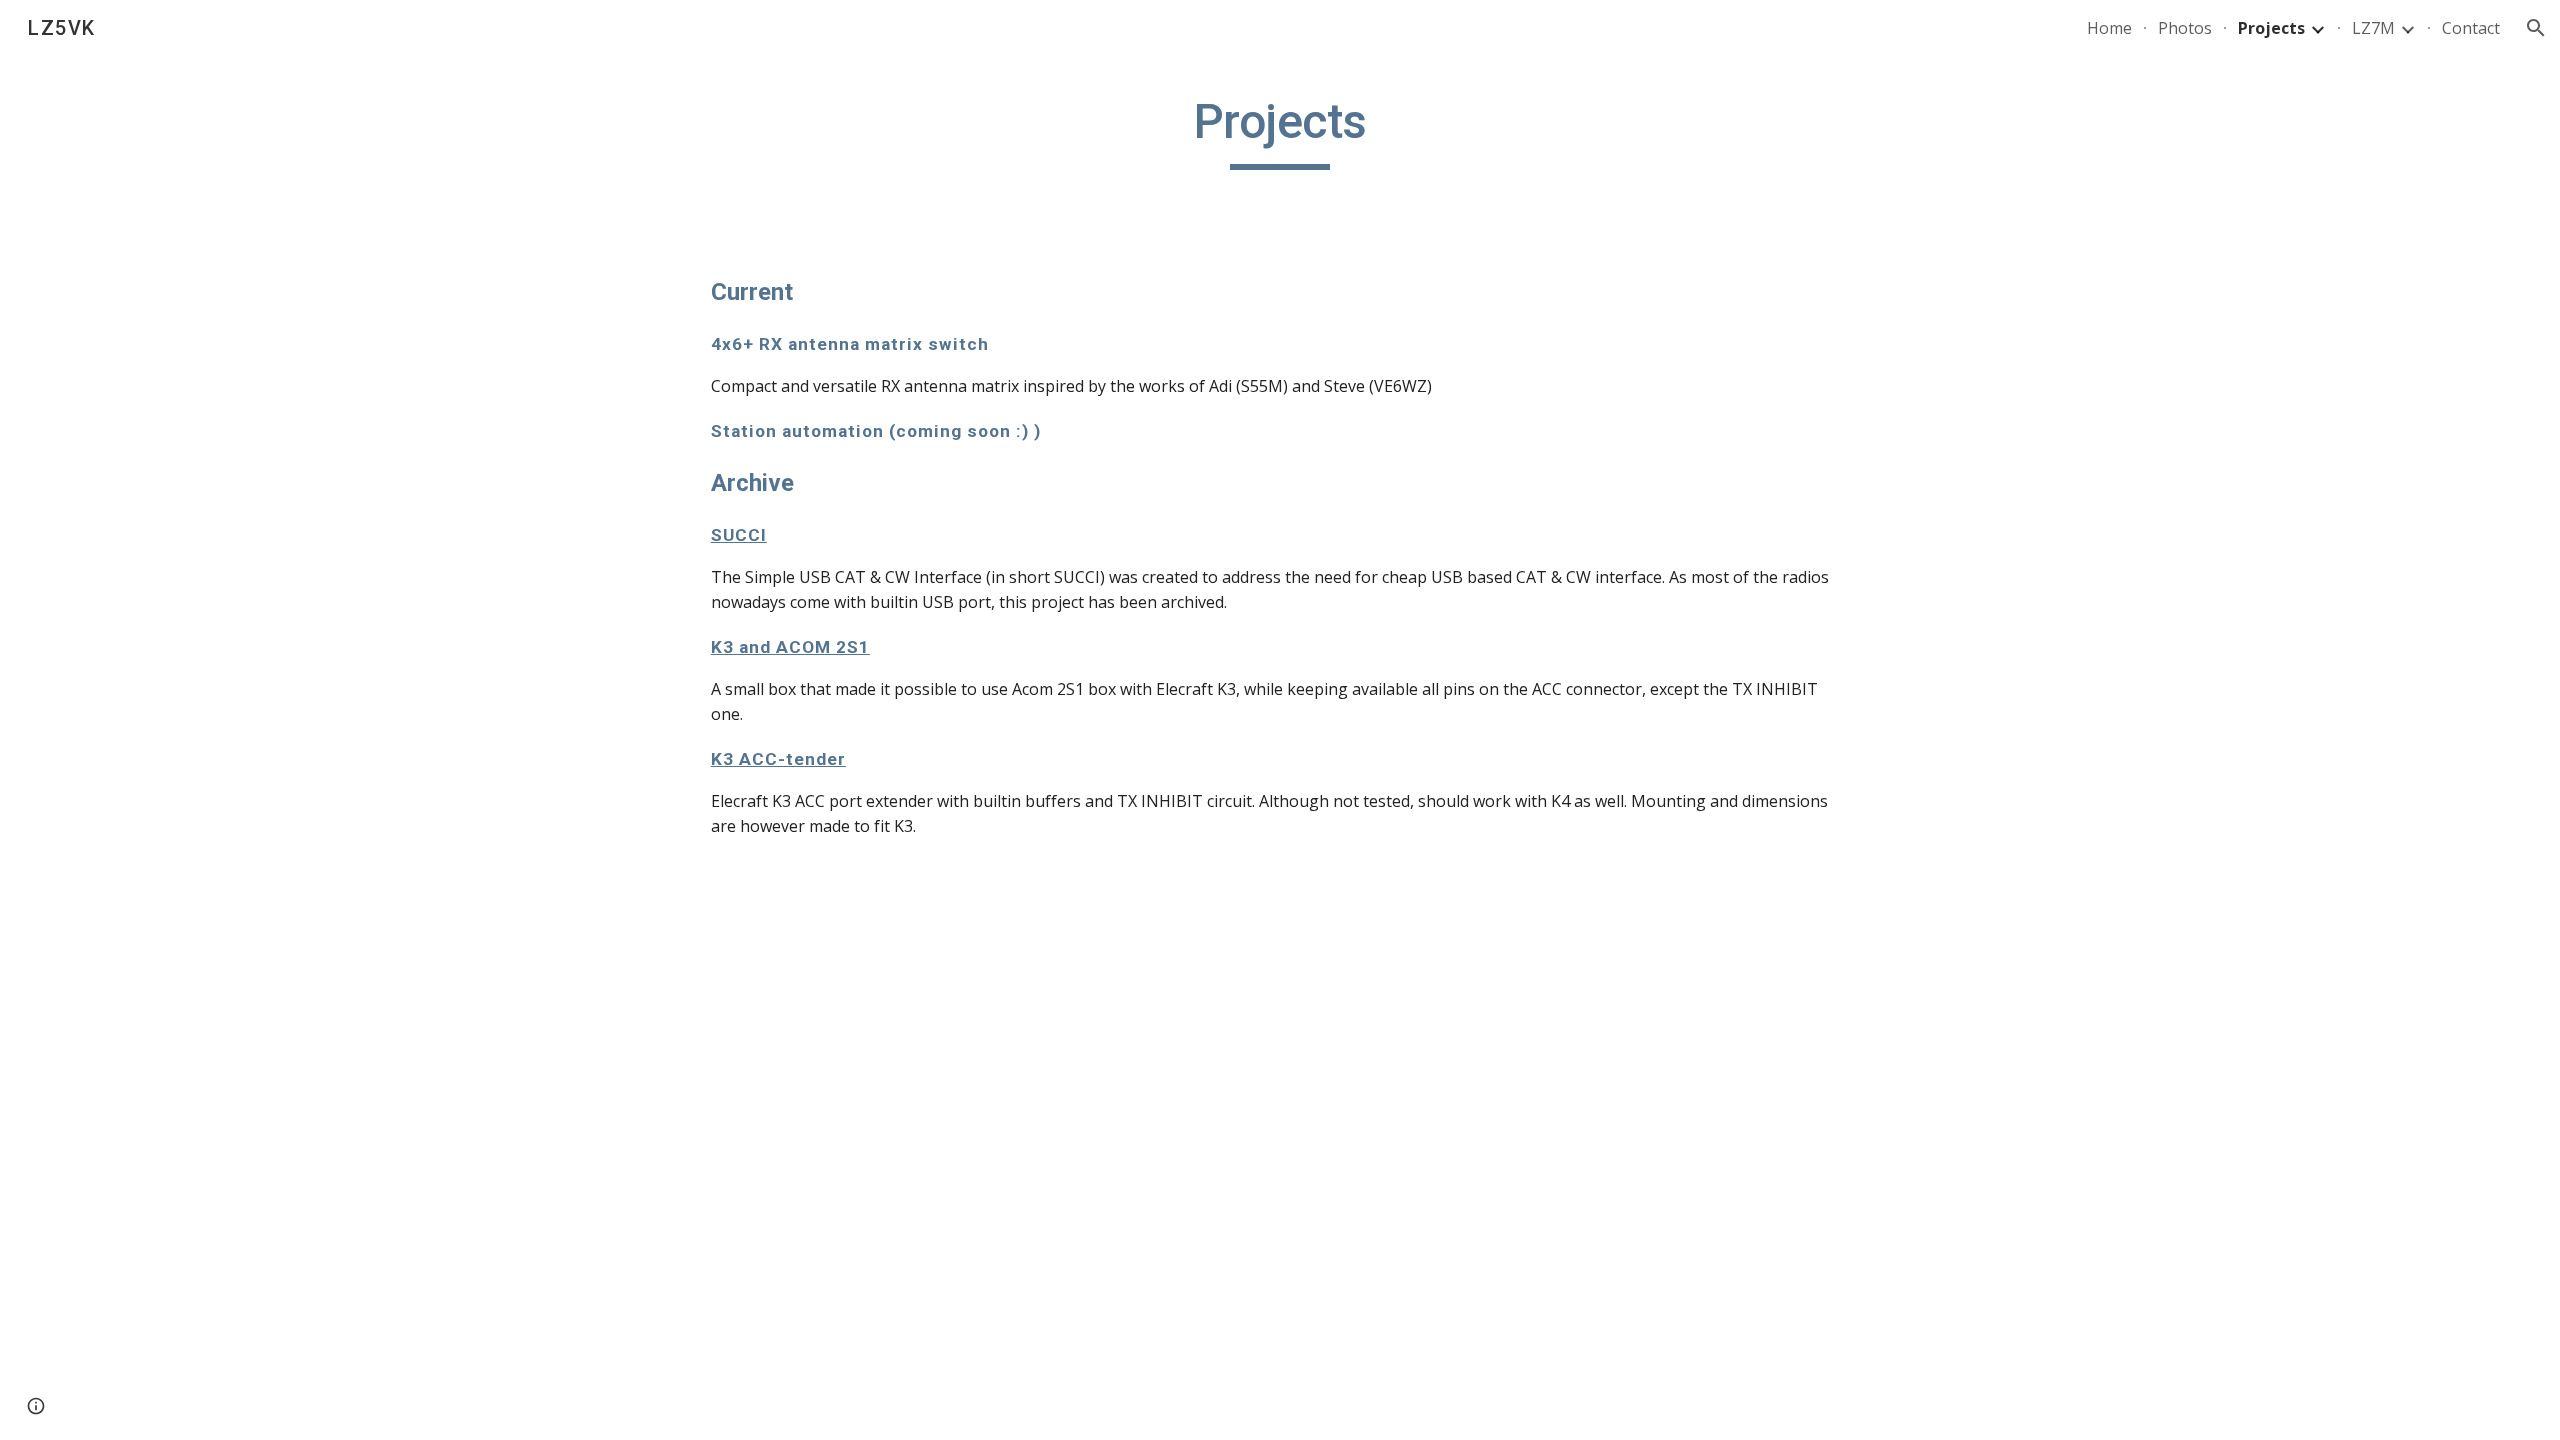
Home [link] (2109, 28)
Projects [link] (2271, 28)
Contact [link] (2471, 28)
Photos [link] (2185, 28)
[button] (2536, 28)
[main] (1280, 131)
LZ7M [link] (2373, 28)
